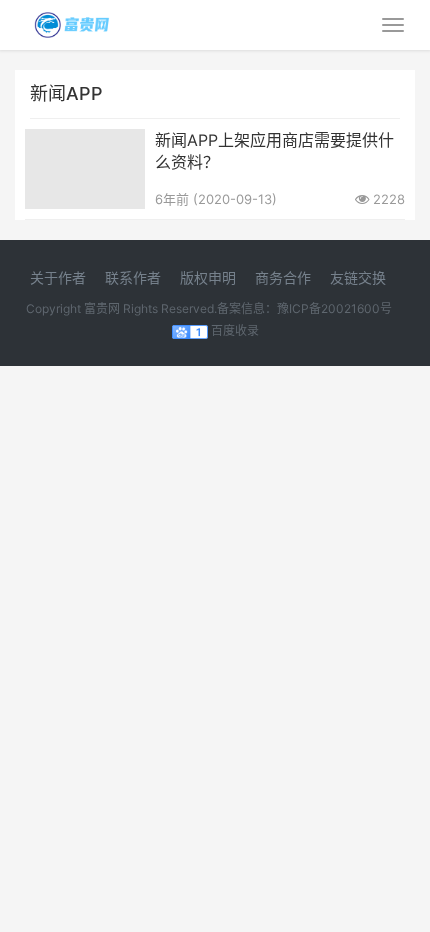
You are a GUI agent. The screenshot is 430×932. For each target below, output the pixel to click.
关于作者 (58, 277)
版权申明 (208, 277)
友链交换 (358, 277)
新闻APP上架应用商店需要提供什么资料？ (274, 151)
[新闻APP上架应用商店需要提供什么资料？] (85, 141)
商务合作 (283, 277)
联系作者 (133, 277)
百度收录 (235, 330)
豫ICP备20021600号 (334, 308)
